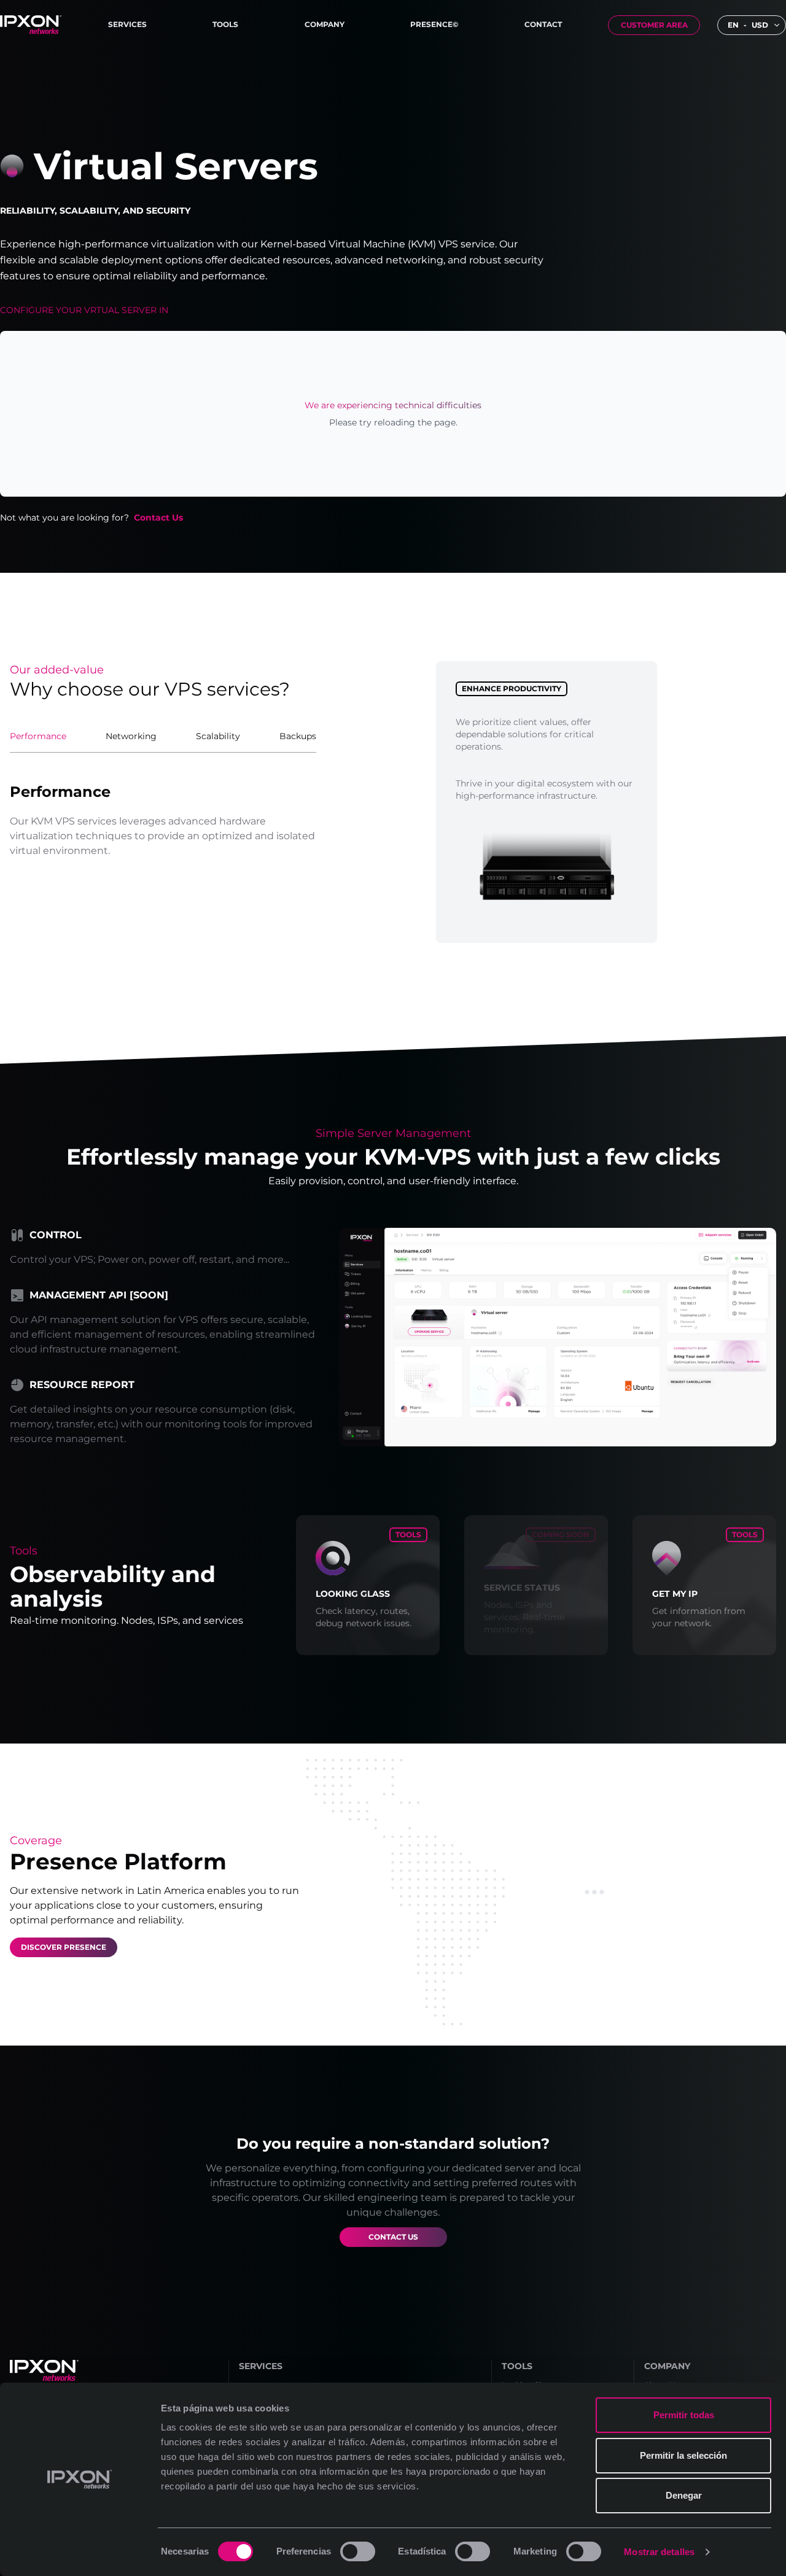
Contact (543, 24)
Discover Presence (64, 1947)
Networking (131, 736)
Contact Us (158, 518)
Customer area (654, 25)
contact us (393, 2237)
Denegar (684, 2495)
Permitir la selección (683, 2455)
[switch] (358, 2551)
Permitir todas (684, 2415)
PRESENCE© (434, 24)
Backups (298, 736)
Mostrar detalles (659, 2552)
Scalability (218, 736)
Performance (38, 736)
